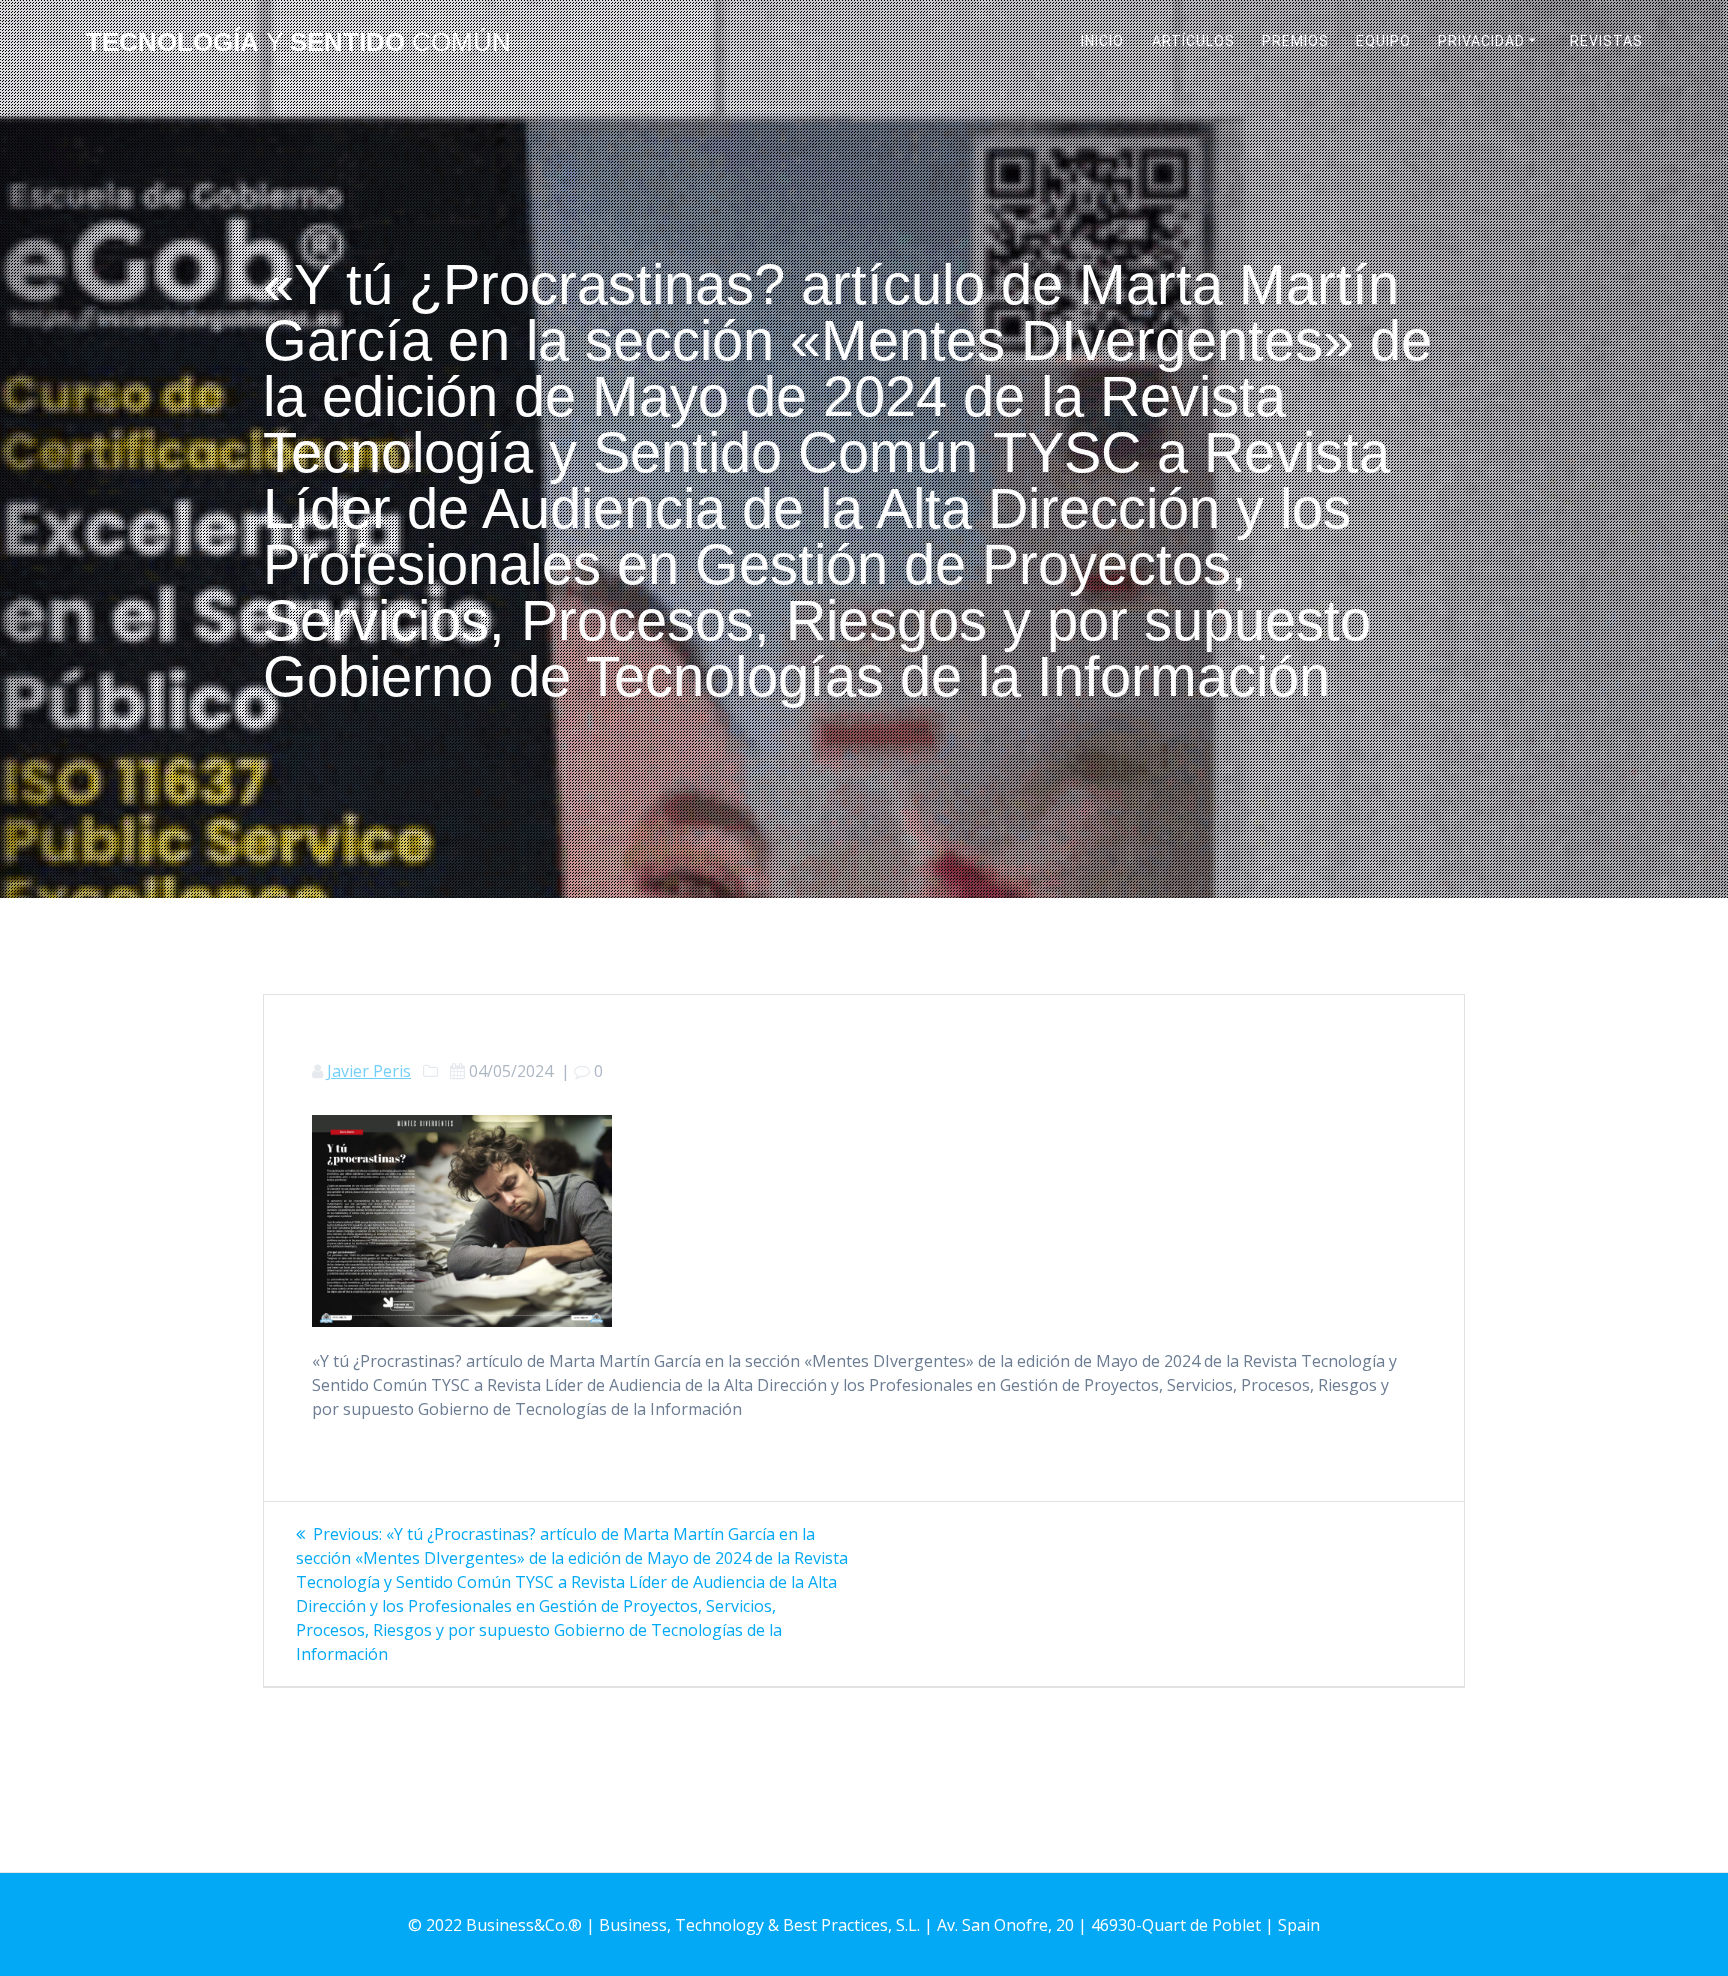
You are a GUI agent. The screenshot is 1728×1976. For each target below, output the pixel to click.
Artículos (1193, 41)
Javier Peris (369, 1071)
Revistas (1606, 41)
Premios (1295, 41)
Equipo (1383, 41)
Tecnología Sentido (298, 43)
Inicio (1102, 41)
